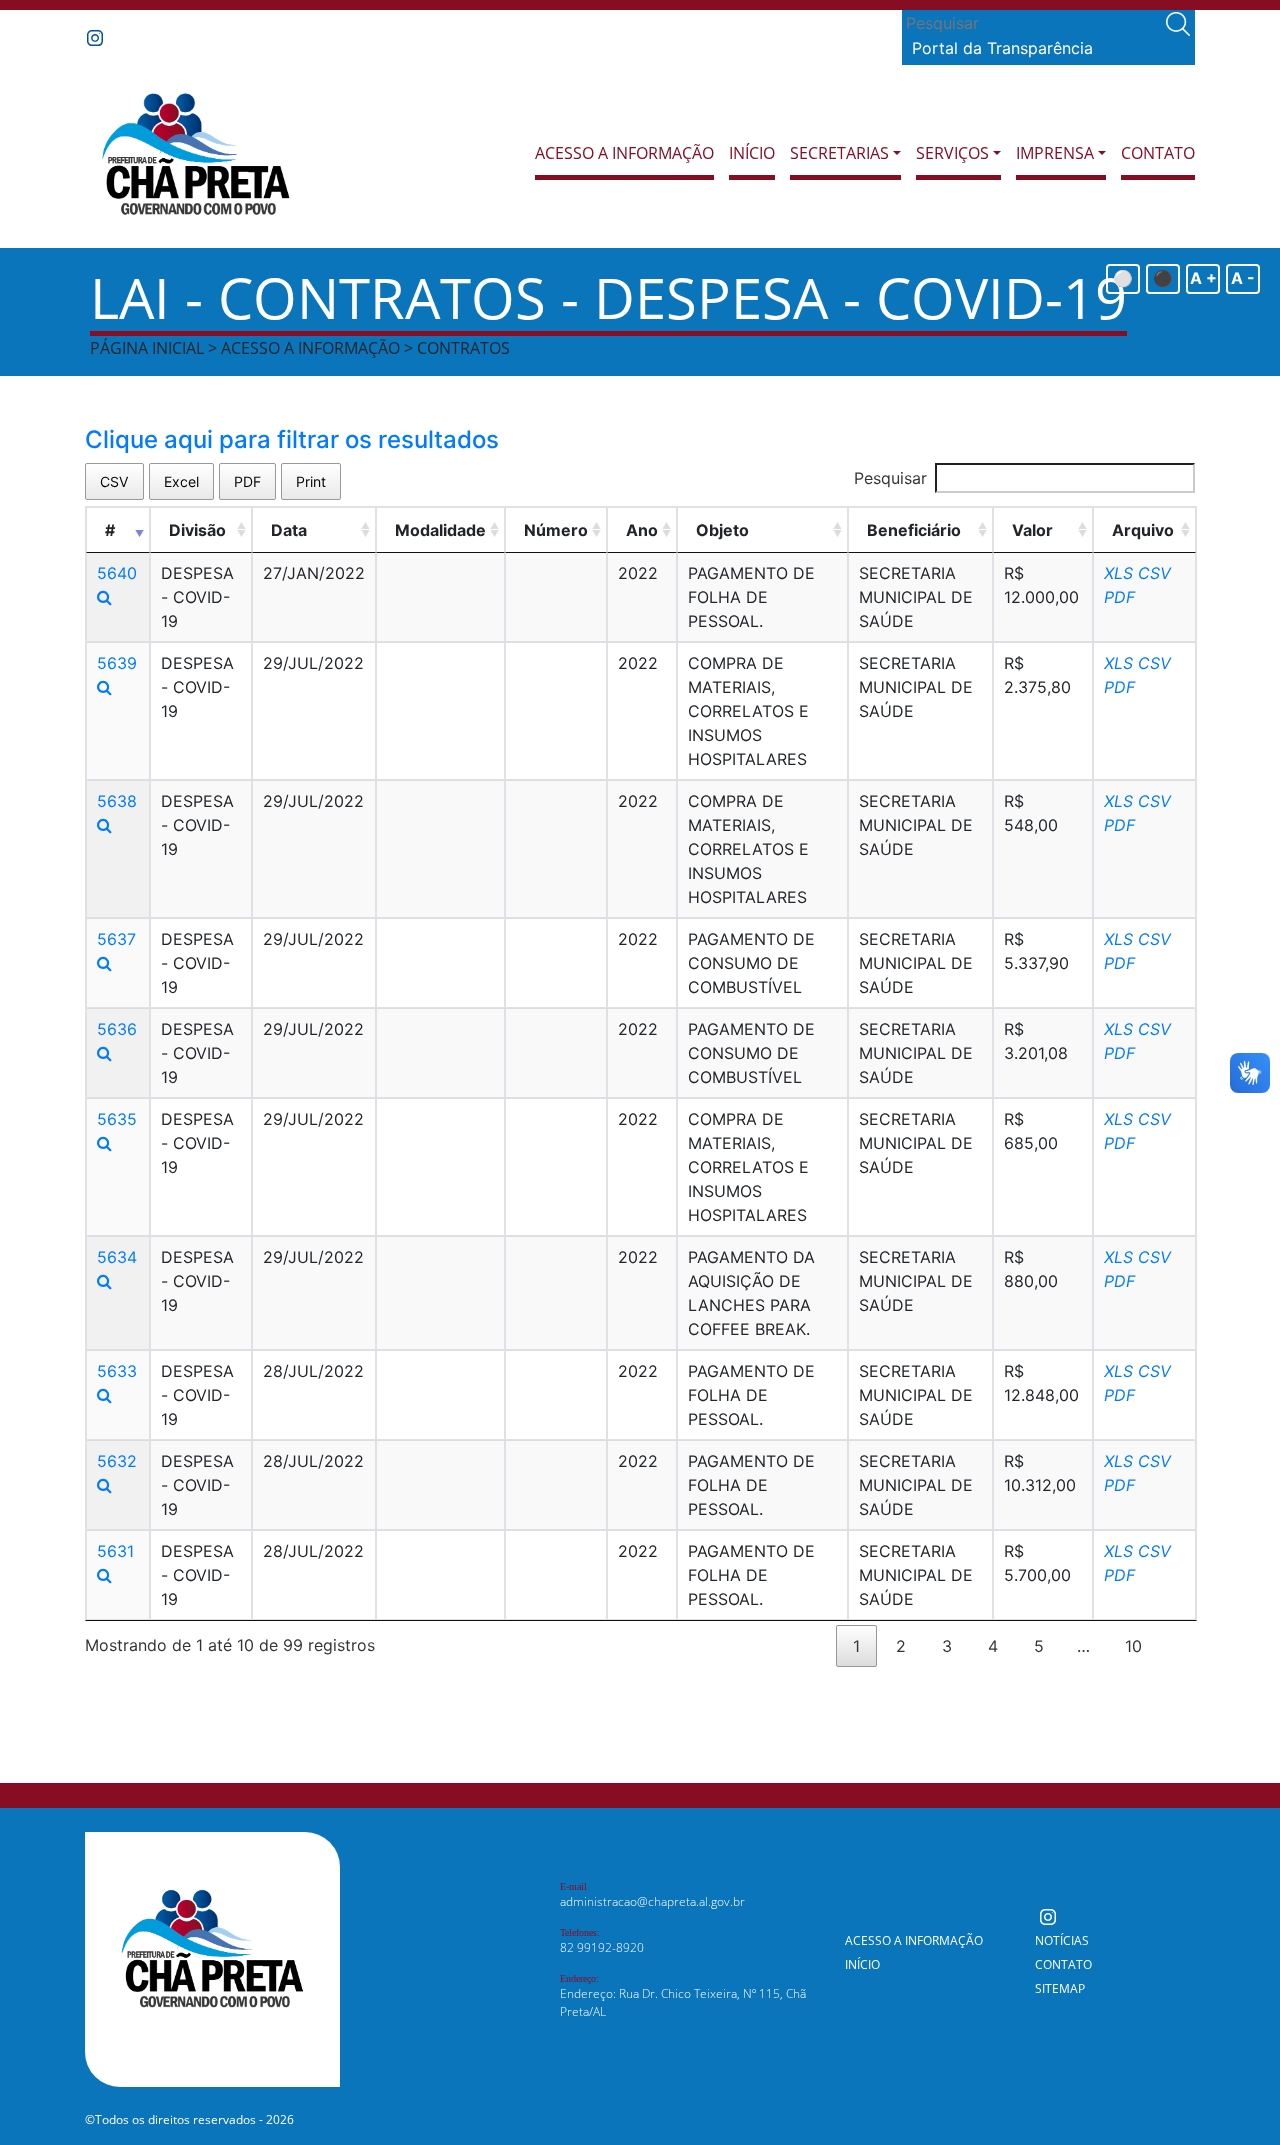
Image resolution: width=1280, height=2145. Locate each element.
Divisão (197, 530)
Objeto (722, 530)
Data (289, 530)
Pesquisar (890, 478)
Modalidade (440, 530)
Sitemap (1060, 1988)
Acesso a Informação (624, 153)
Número (556, 530)
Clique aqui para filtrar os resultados (292, 439)
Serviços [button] (952, 153)
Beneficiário (914, 530)
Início (752, 153)
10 (1133, 1646)
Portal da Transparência (1002, 48)
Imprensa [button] (1055, 153)
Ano (642, 530)
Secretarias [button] (839, 153)
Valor (1032, 530)
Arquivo (1143, 530)
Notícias (1062, 1940)
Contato (1158, 153)
